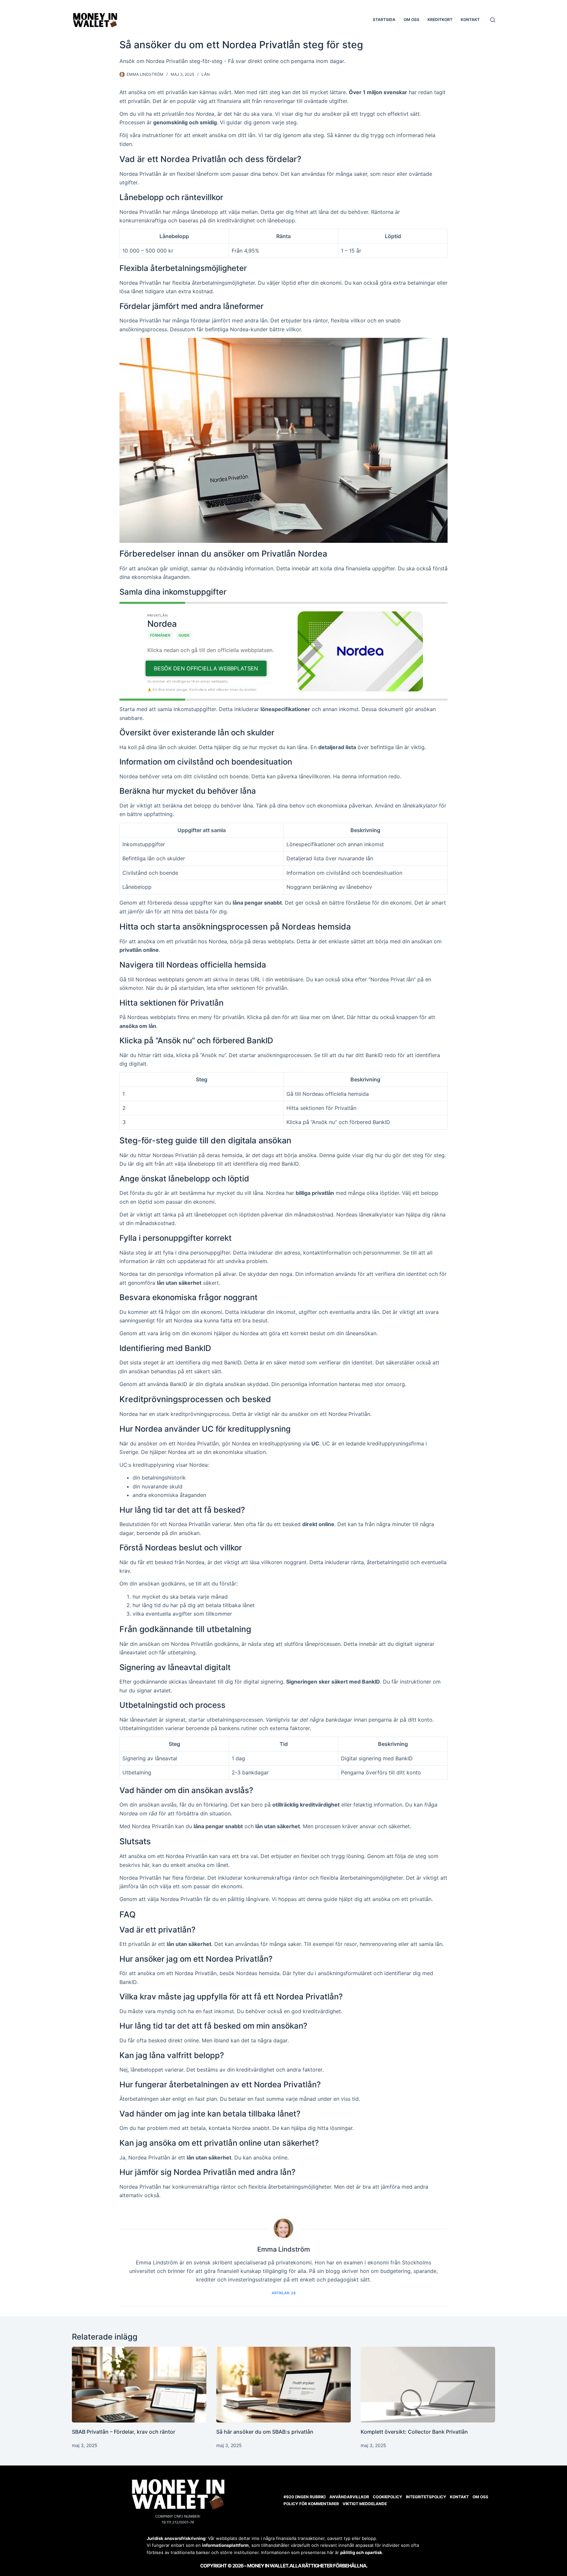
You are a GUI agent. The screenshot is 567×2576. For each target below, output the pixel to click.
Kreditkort (440, 20)
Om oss (411, 20)
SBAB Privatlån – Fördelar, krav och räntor (124, 2559)
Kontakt (470, 20)
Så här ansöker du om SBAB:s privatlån (265, 2559)
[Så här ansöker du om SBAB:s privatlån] (283, 2512)
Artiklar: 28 (284, 2421)
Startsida (384, 20)
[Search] (493, 20)
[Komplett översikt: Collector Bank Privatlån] (428, 2512)
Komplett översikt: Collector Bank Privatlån (414, 2559)
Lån (206, 74)
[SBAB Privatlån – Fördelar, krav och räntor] (139, 2512)
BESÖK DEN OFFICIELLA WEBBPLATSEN (206, 796)
